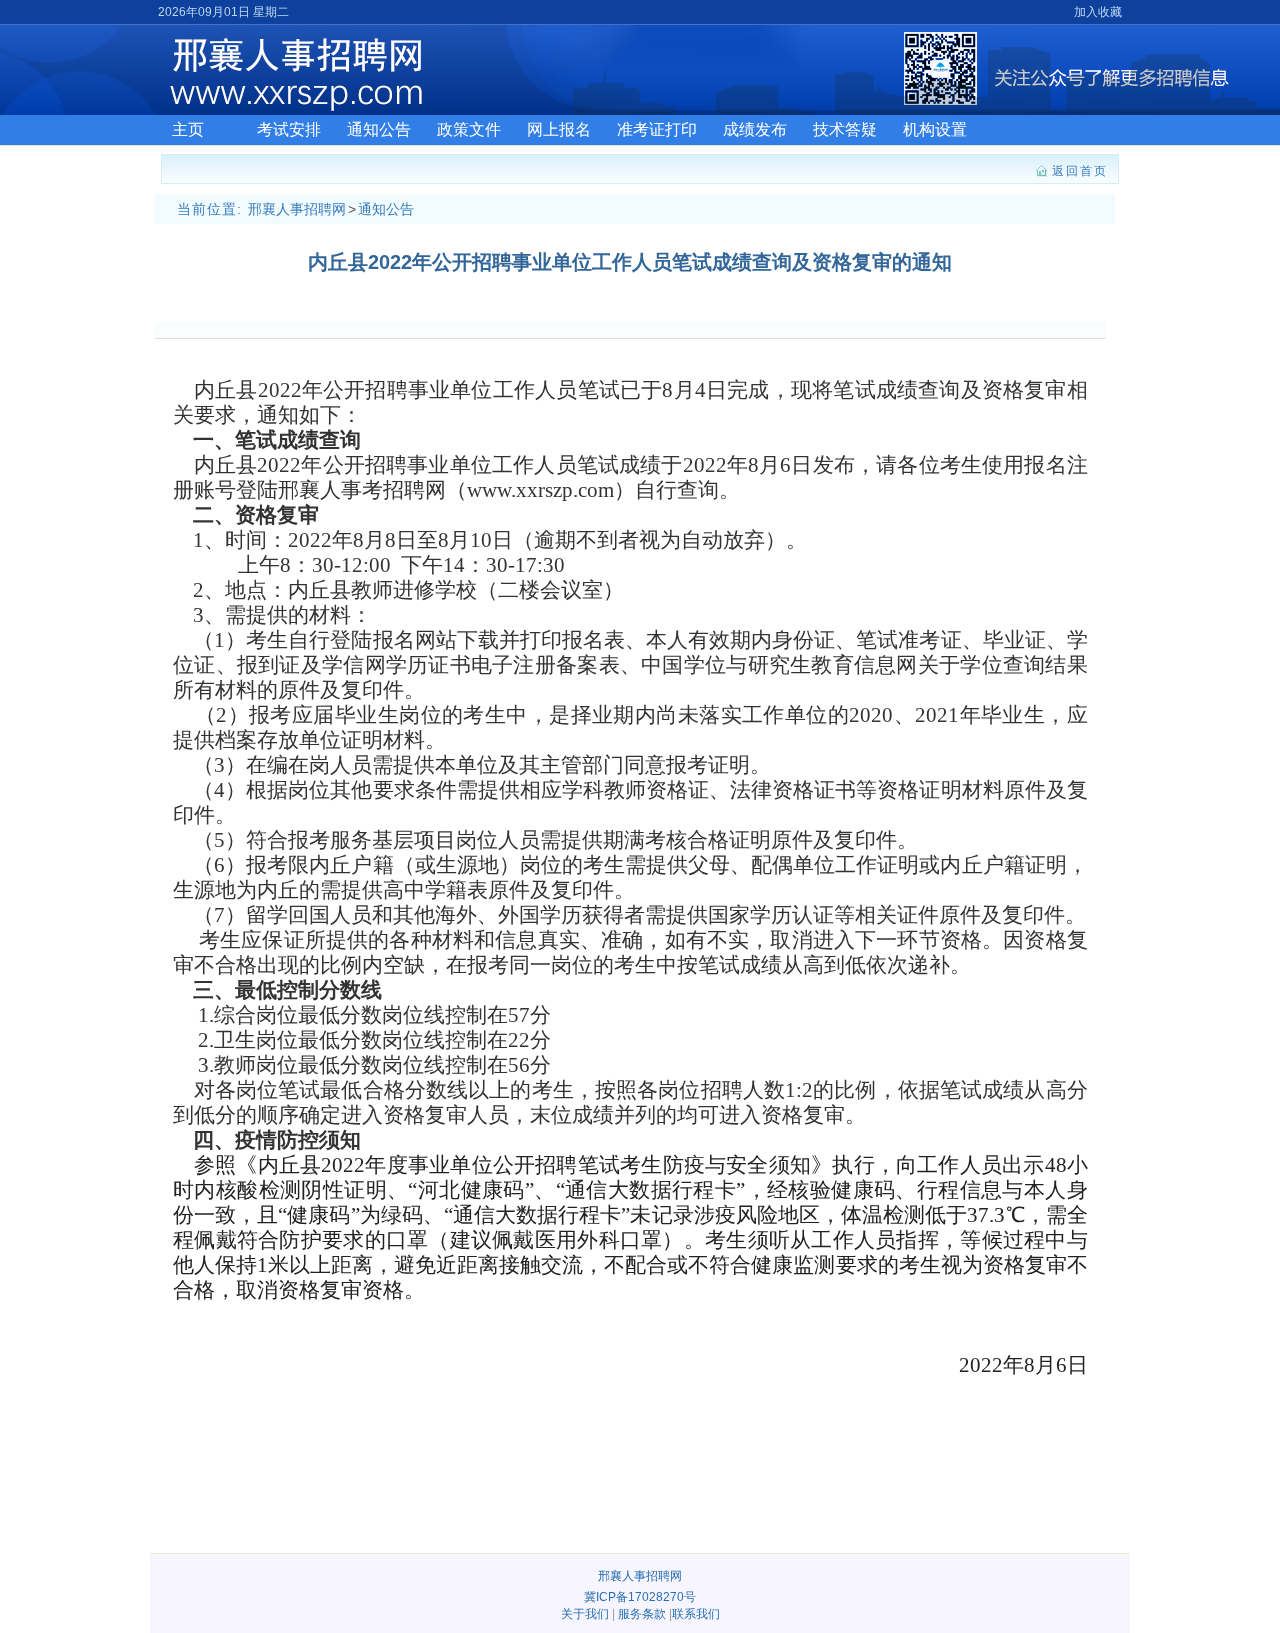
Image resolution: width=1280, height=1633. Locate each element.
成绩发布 (755, 129)
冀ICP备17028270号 (640, 1597)
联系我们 (696, 1614)
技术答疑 (845, 129)
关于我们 (585, 1614)
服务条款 (642, 1614)
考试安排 (289, 129)
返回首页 (1080, 171)
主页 (188, 129)
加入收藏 (1098, 12)
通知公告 (379, 129)
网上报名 (559, 129)
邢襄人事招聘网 (297, 209)
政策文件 (469, 129)
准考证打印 (657, 129)
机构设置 (935, 129)
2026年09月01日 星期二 (223, 12)
